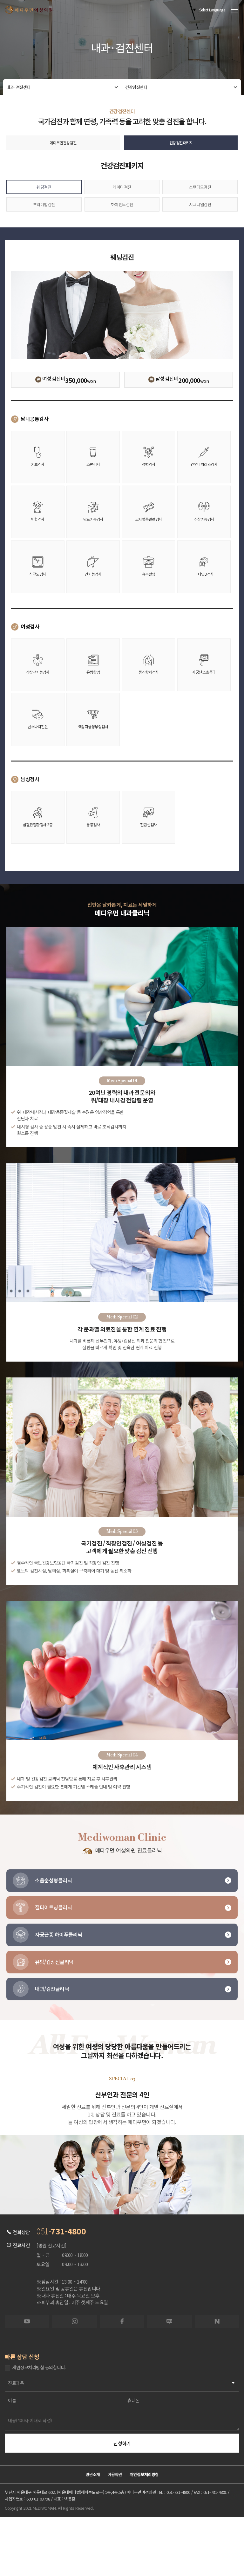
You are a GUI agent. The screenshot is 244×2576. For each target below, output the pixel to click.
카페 (171, 2537)
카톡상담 (122, 2537)
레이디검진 (122, 187)
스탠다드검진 (200, 187)
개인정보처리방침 (144, 2474)
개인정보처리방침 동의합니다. (39, 2367)
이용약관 (115, 2474)
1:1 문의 (73, 2537)
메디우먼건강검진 (63, 143)
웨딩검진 (44, 187)
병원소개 (93, 2474)
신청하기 (122, 2443)
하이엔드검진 (122, 204)
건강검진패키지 (181, 143)
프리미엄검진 (44, 204)
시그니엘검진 (200, 204)
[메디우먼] (29, 10)
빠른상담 (24, 2537)
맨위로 (220, 2530)
